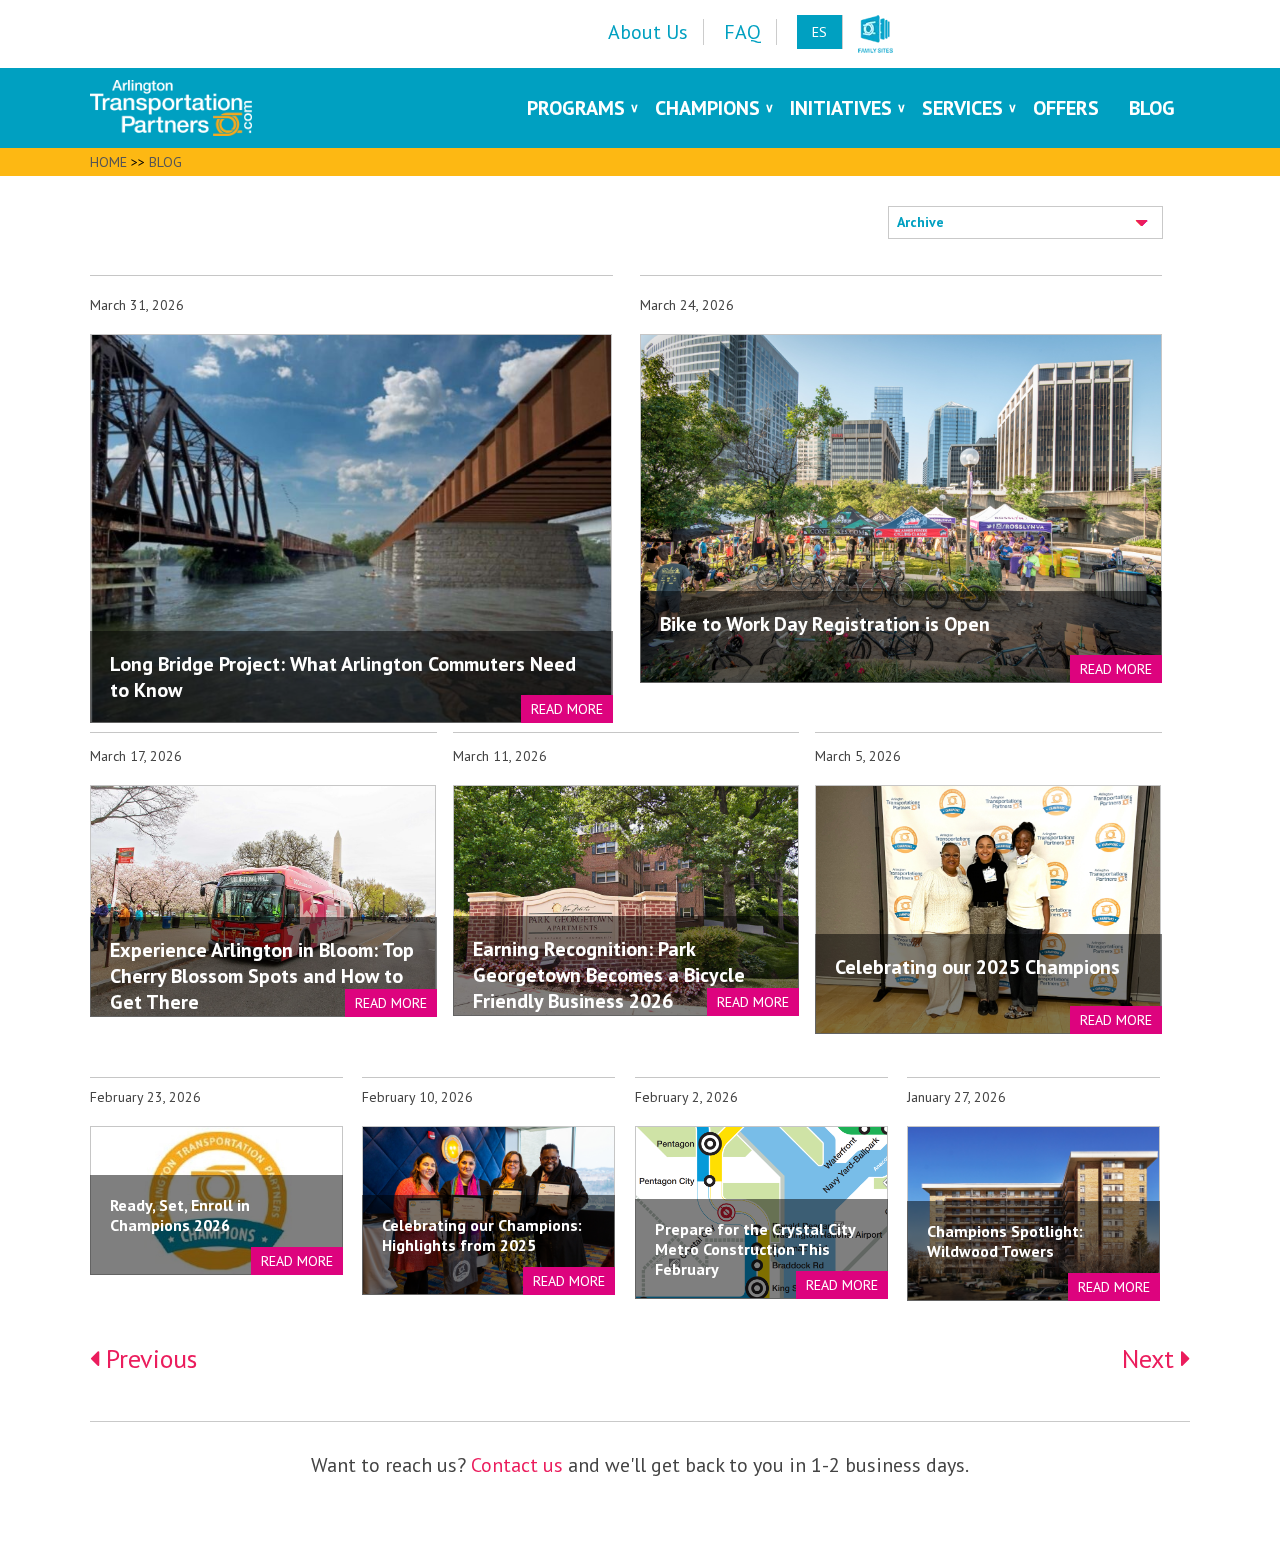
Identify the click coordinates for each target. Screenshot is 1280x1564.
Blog (165, 162)
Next (1151, 1358)
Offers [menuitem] (1066, 108)
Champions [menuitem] (707, 108)
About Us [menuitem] (648, 32)
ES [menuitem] (819, 32)
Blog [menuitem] (1152, 108)
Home (108, 162)
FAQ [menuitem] (742, 32)
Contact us (517, 1465)
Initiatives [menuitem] (841, 108)
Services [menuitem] (962, 108)
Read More (567, 709)
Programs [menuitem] (576, 108)
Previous (148, 1358)
